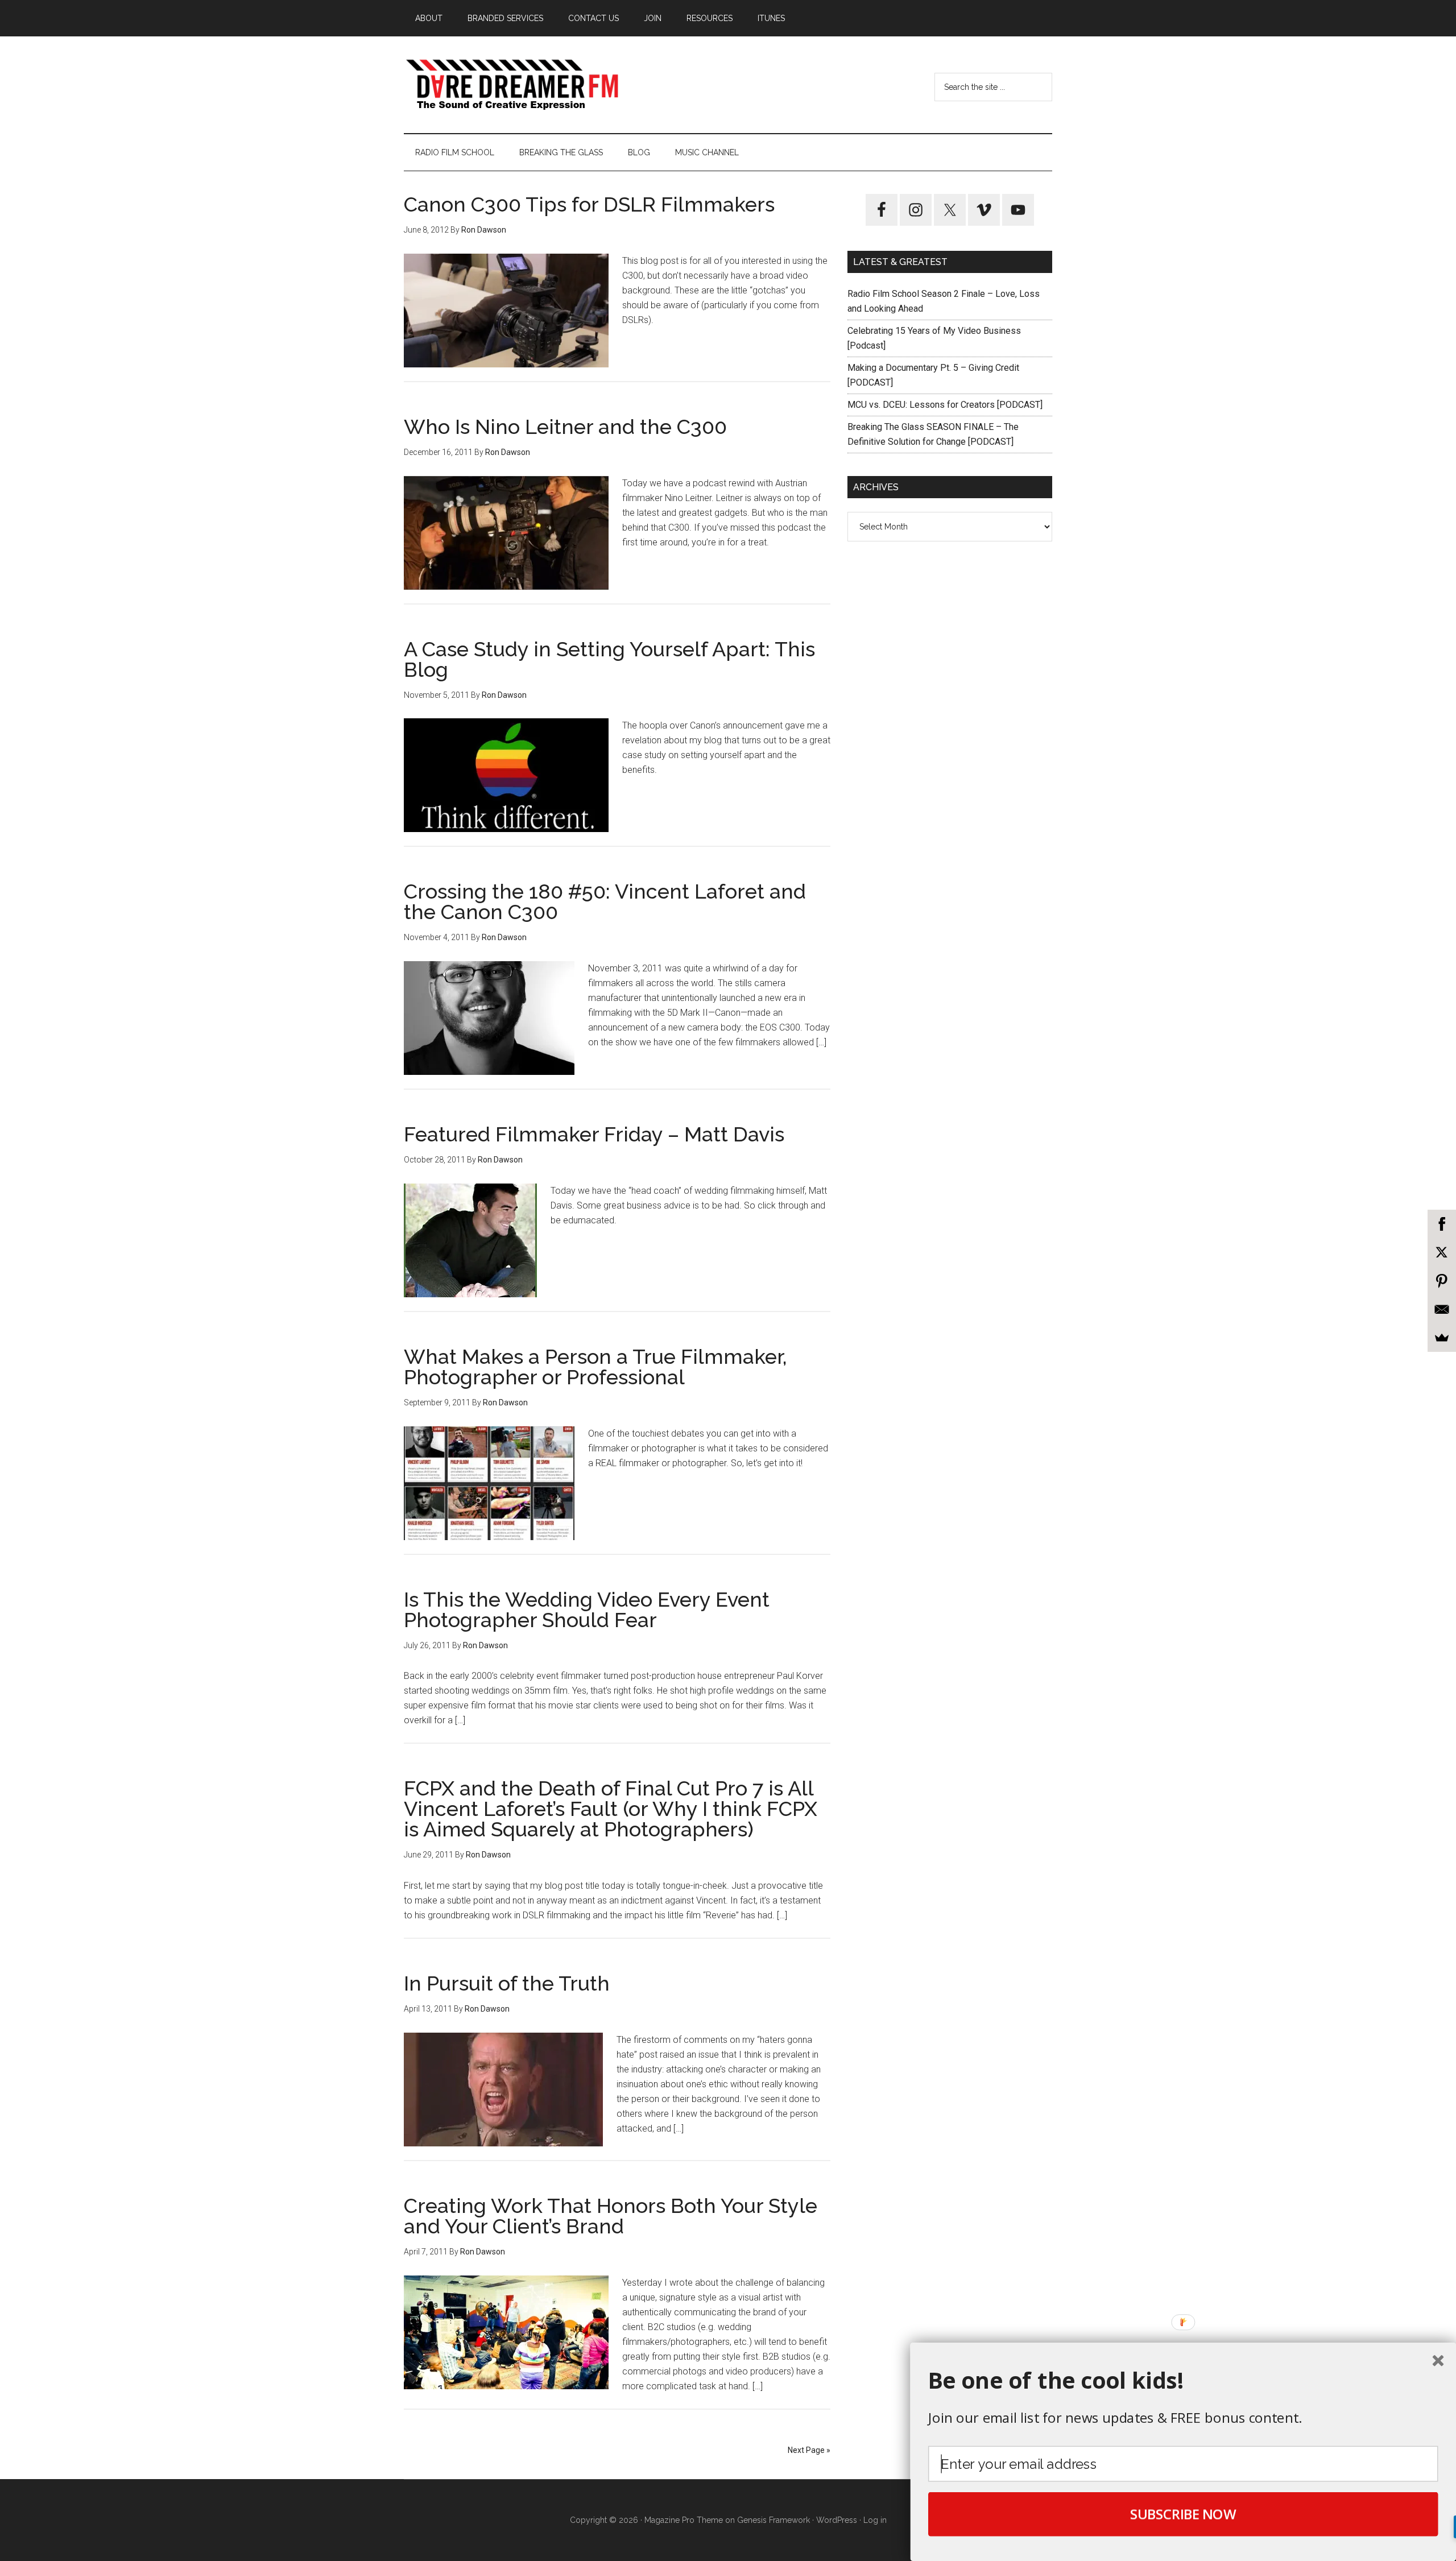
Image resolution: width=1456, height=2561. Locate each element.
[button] (1183, 2380)
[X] (1442, 1252)
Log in (875, 2520)
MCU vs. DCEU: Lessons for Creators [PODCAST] (945, 405)
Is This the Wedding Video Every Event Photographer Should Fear (587, 1610)
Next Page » (809, 2450)
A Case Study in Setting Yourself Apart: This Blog (609, 659)
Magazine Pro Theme (684, 2520)
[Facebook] (1442, 1224)
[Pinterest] (1442, 1281)
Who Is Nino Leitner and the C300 (565, 427)
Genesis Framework (773, 2520)
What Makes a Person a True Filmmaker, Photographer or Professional (595, 1367)
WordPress (837, 2520)
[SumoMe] (1442, 1338)
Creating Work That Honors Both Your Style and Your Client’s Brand (611, 2216)
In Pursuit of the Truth (507, 1983)
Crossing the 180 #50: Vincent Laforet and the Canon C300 (605, 901)
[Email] (1442, 1309)
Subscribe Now (1183, 2514)
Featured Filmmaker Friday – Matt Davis (594, 1134)
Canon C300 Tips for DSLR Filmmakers (589, 204)
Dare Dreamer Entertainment (512, 85)
